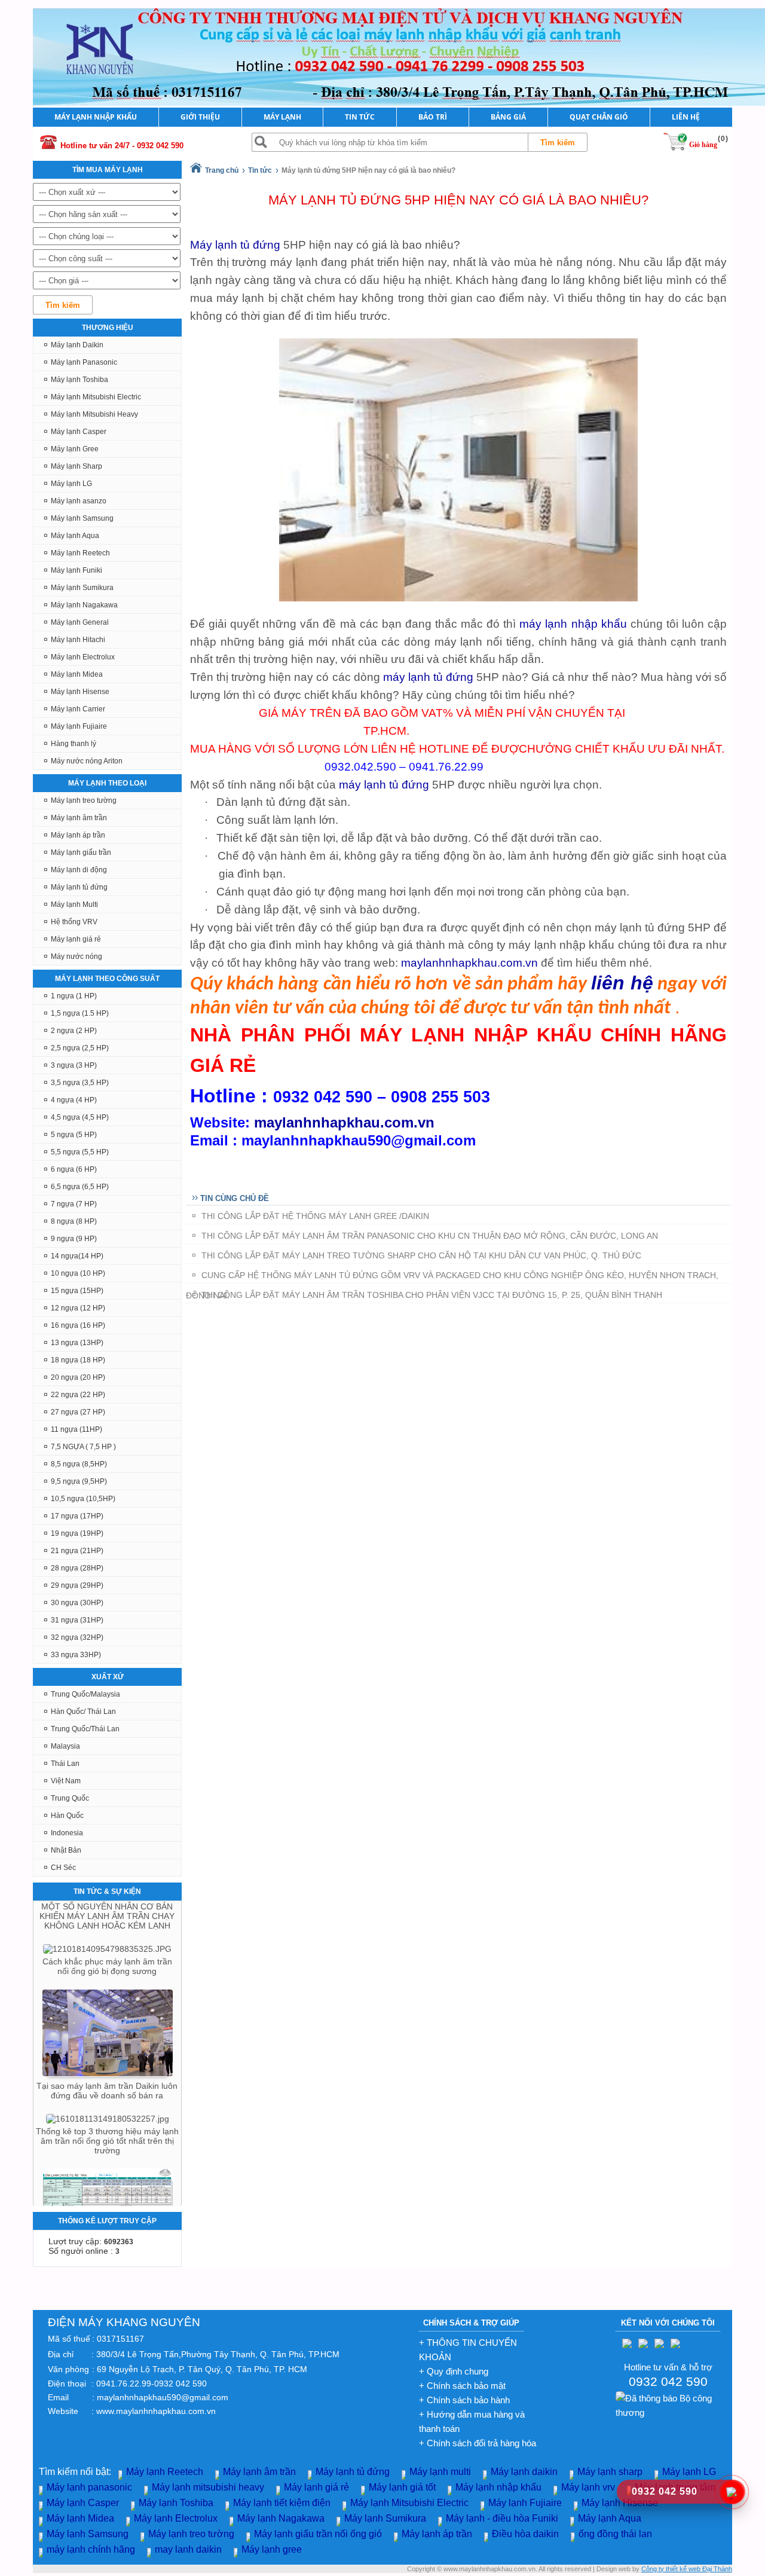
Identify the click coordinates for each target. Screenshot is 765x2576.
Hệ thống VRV (74, 922)
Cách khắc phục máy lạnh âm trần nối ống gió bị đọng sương (107, 1928)
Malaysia (65, 1746)
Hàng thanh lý (74, 744)
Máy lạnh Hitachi (78, 640)
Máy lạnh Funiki (76, 570)
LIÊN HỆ (686, 117)
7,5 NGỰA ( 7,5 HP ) (83, 1447)
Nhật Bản (66, 1850)
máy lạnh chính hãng (91, 2549)
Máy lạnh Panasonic (84, 362)
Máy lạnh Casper (79, 432)
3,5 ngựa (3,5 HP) (80, 1083)
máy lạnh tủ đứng (427, 677)
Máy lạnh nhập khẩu (498, 2487)
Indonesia (67, 1833)
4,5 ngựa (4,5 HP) (80, 1117)
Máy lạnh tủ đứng (79, 887)
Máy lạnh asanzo (79, 501)
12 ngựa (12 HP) (78, 1308)
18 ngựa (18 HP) (78, 1360)
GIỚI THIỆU (200, 117)
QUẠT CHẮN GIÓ (599, 117)
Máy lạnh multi (440, 2472)
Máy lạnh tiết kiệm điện (282, 2503)
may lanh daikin (188, 2549)
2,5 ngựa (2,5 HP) (80, 1048)
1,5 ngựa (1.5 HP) (80, 1013)
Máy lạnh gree (272, 2549)
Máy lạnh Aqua (75, 536)
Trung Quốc (70, 1798)
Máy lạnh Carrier (78, 709)
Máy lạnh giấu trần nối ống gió (318, 2534)
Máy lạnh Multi (74, 904)
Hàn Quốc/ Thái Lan (83, 1712)
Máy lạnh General (80, 622)
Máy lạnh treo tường (84, 800)
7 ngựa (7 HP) (74, 1204)
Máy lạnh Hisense (80, 692)
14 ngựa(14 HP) (77, 1256)
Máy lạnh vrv (588, 2487)
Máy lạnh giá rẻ (76, 939)
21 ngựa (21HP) (77, 1551)
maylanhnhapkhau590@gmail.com (163, 2397)
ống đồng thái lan (615, 2534)
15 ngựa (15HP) (77, 1291)
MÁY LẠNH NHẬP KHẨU (96, 117)
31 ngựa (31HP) (77, 1620)
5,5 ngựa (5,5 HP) (80, 1152)
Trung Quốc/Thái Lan (85, 1729)
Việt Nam (66, 1781)
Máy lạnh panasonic (89, 2487)
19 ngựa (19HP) (77, 1533)
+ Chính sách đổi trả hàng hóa (478, 2443)
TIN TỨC (360, 117)
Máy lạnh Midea (77, 674)
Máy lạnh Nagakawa (84, 605)
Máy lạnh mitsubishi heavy (208, 2487)
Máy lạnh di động (79, 870)
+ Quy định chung (454, 2371)
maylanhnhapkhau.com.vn (469, 963)
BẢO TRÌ (433, 117)
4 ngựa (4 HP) (74, 1100)
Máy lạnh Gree (75, 449)
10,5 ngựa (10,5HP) (83, 1499)
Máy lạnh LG (71, 484)
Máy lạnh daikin (524, 2472)
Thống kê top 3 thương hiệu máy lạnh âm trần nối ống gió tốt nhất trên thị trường (107, 2103)
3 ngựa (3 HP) (74, 1065)
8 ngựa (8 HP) (74, 1221)
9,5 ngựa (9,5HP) (79, 1481)
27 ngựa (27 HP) (78, 1412)
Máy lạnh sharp (610, 2472)
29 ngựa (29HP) (77, 1585)
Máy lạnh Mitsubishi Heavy (94, 414)
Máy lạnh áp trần (78, 835)
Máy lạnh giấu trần (81, 852)
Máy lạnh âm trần (79, 818)
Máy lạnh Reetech (80, 553)
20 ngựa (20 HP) (78, 1377)
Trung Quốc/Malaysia (85, 1694)
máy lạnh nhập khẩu (573, 624)
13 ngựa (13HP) (77, 1343)
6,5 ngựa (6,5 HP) (80, 1187)
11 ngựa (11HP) (76, 1429)
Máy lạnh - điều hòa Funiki (502, 2518)
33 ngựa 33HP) (76, 1655)
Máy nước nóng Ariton (87, 761)
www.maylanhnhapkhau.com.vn (156, 2411)
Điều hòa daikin (525, 2534)
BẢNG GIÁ (508, 117)
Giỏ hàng (703, 145)
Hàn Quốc (67, 1816)
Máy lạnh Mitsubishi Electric (96, 397)
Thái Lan (65, 1764)
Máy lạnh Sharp (76, 466)
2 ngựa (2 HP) (74, 1031)
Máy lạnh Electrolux (83, 657)
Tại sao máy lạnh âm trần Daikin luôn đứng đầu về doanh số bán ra (107, 2052)
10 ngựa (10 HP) (78, 1273)
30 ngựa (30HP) (77, 1603)
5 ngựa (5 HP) (74, 1135)
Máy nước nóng (76, 957)
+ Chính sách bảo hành (464, 2400)
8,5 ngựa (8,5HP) (79, 1464)
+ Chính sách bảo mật (462, 2386)
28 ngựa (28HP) (77, 1568)
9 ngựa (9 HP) (74, 1239)
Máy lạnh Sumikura (82, 588)
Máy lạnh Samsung (82, 518)
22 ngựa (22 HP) (78, 1395)
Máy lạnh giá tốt (402, 2487)
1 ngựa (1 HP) (74, 996)
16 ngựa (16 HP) (78, 1325)
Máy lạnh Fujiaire (79, 726)
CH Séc (63, 1868)
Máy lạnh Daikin (77, 345)
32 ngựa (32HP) (77, 1637)
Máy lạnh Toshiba (79, 380)
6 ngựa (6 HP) (74, 1169)
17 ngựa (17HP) (77, 1516)
